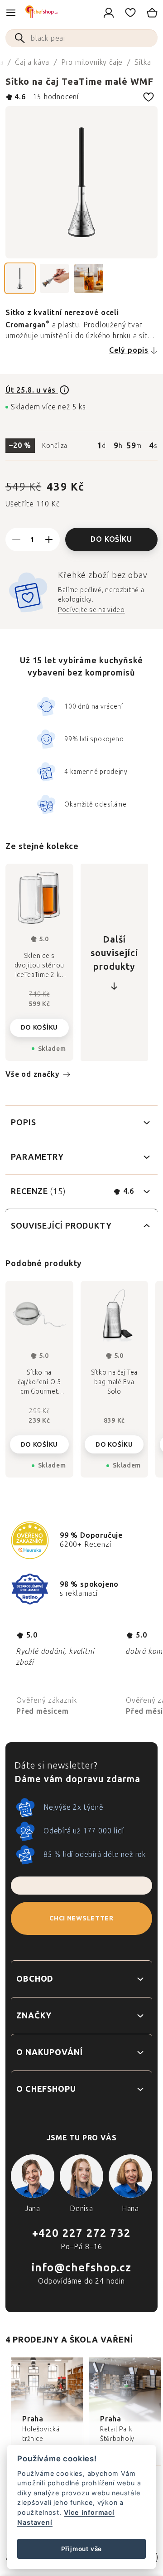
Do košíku (111, 539)
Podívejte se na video (91, 610)
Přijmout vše (82, 2549)
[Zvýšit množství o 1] (49, 540)
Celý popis (129, 350)
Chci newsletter (81, 1918)
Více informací (89, 2512)
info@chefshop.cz (81, 2267)
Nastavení (35, 2522)
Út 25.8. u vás (32, 390)
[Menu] (11, 13)
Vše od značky (32, 1074)
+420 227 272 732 (81, 2233)
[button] (39, 1437)
